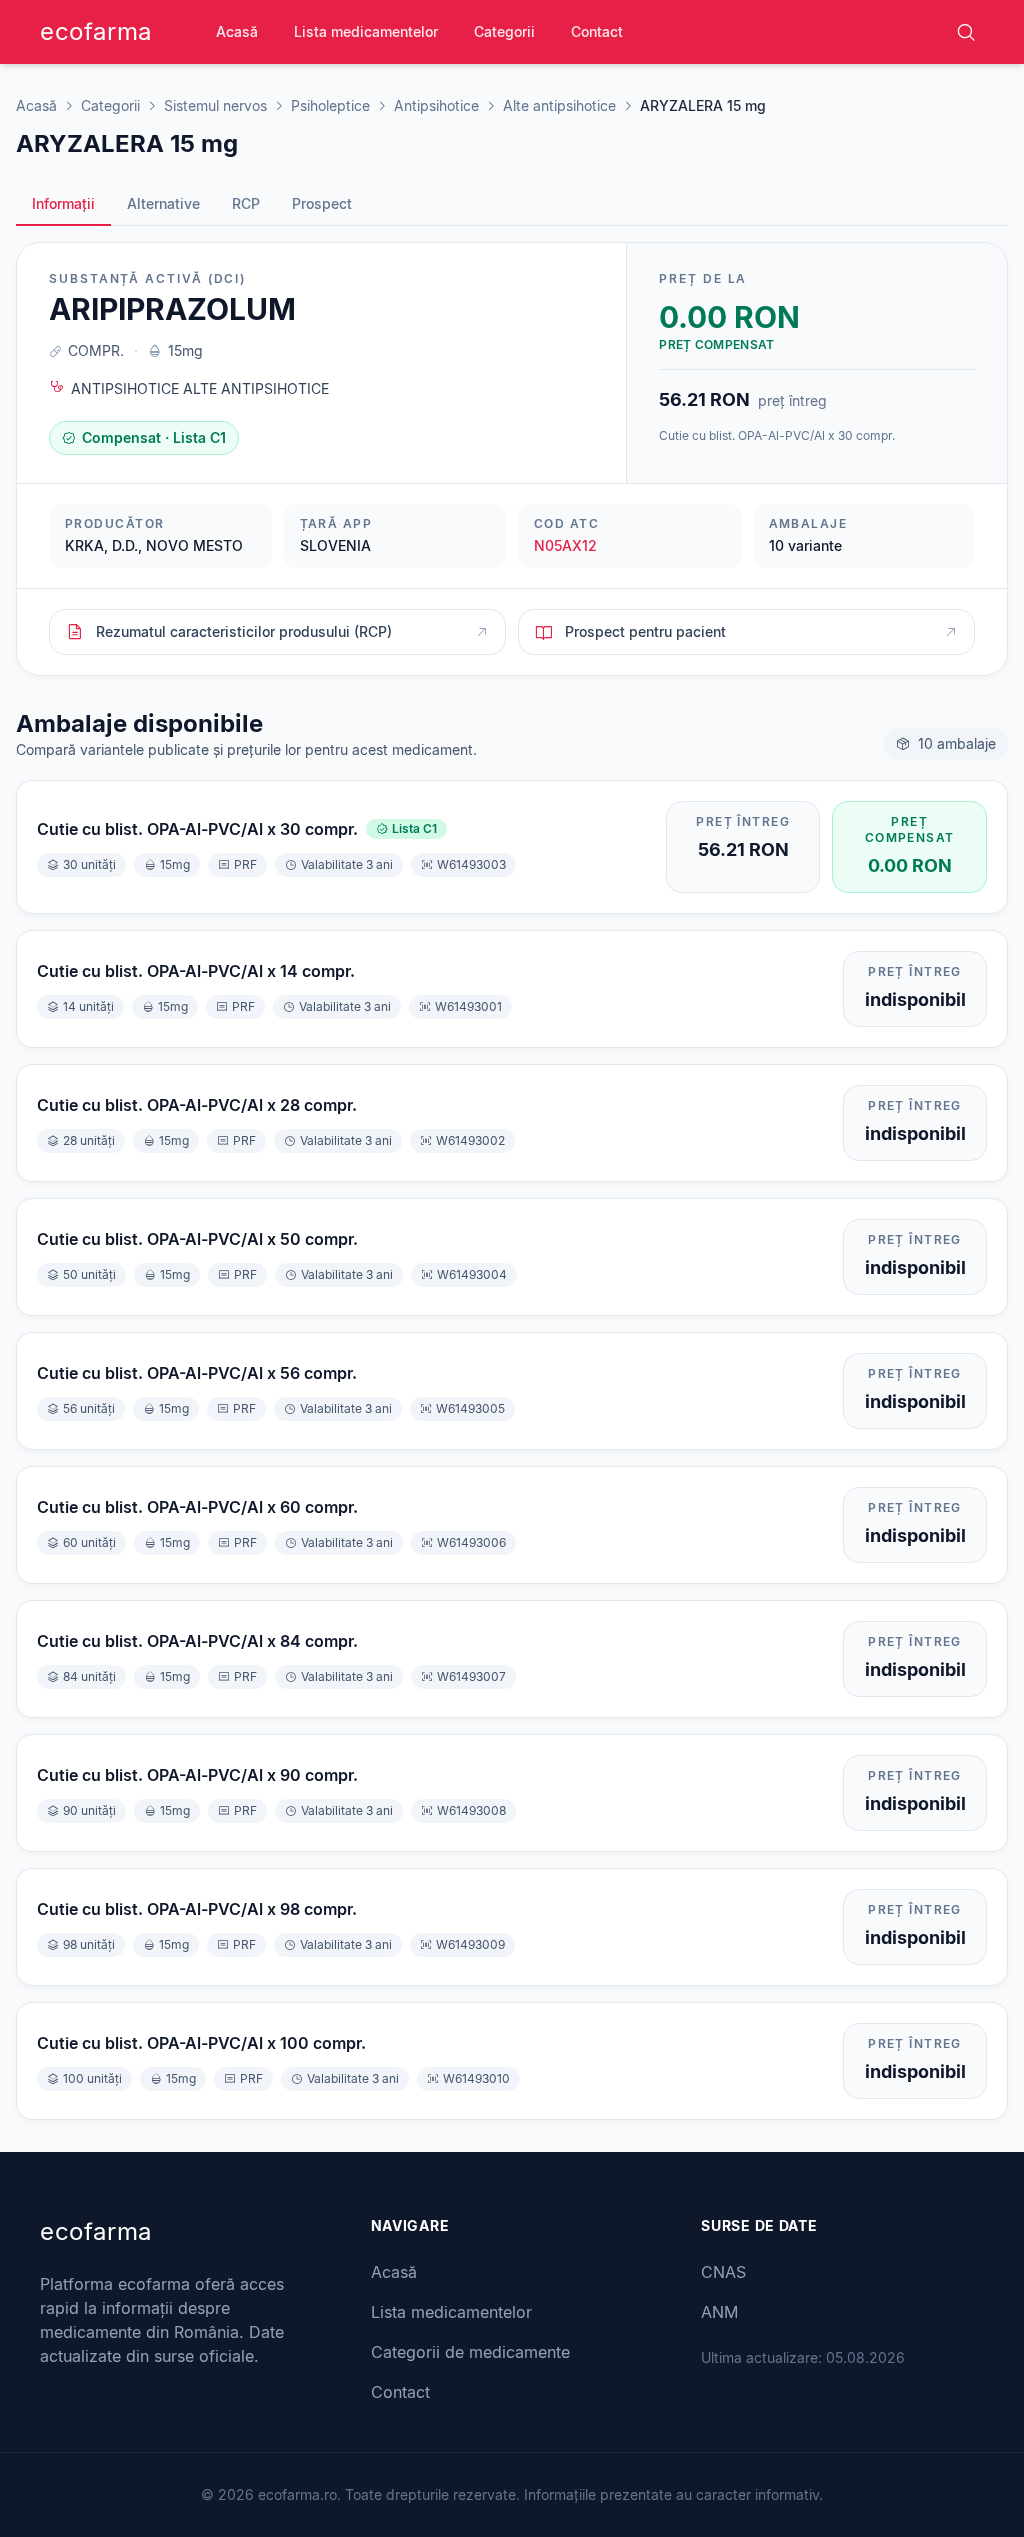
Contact (597, 31)
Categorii (504, 31)
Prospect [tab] (322, 203)
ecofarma (96, 31)
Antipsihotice (436, 105)
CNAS (723, 2272)
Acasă (237, 31)
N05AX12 (565, 545)
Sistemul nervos (215, 105)
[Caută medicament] (966, 32)
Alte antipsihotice (559, 105)
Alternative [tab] (163, 203)
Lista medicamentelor (366, 31)
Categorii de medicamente (470, 2352)
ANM (719, 2312)
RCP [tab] (246, 203)
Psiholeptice (330, 105)
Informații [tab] (63, 203)
